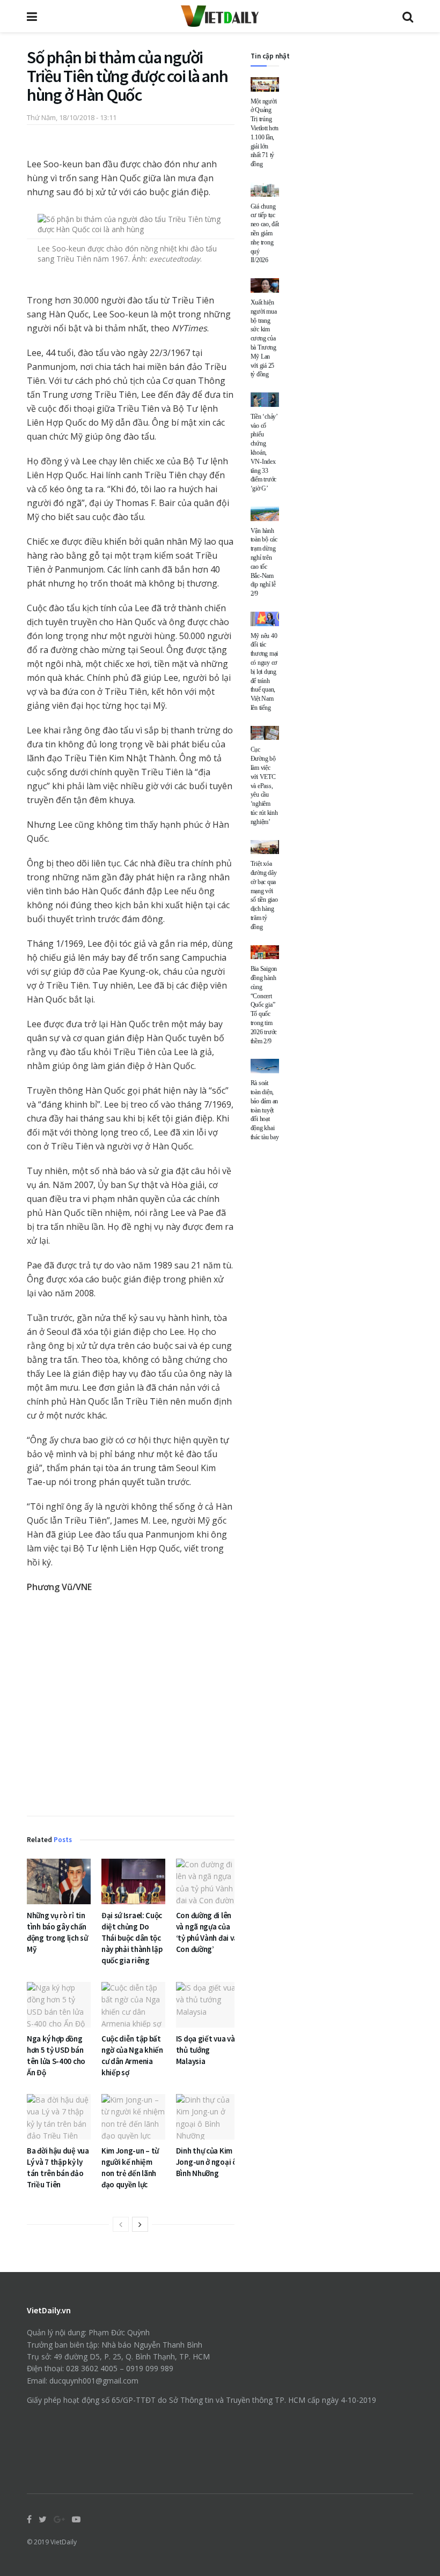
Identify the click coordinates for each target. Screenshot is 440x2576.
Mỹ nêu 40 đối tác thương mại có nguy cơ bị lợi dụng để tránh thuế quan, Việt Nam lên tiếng (265, 672)
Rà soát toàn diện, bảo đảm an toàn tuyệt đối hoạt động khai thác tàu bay (265, 1110)
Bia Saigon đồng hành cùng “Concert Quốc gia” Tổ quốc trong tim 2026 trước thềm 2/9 (264, 1005)
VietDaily (64, 2542)
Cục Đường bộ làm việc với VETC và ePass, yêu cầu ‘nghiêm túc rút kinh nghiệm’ (264, 785)
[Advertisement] (131, 1707)
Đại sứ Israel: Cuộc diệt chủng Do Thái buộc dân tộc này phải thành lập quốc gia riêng (132, 1938)
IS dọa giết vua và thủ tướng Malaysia (206, 2050)
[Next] (140, 2224)
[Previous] (121, 2224)
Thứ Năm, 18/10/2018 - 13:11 (72, 117)
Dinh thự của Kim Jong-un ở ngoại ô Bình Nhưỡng (207, 2162)
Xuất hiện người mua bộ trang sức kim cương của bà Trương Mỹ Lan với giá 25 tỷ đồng (264, 338)
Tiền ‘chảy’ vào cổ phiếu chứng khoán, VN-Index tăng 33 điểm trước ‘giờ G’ (264, 452)
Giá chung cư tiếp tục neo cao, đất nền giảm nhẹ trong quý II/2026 (265, 233)
